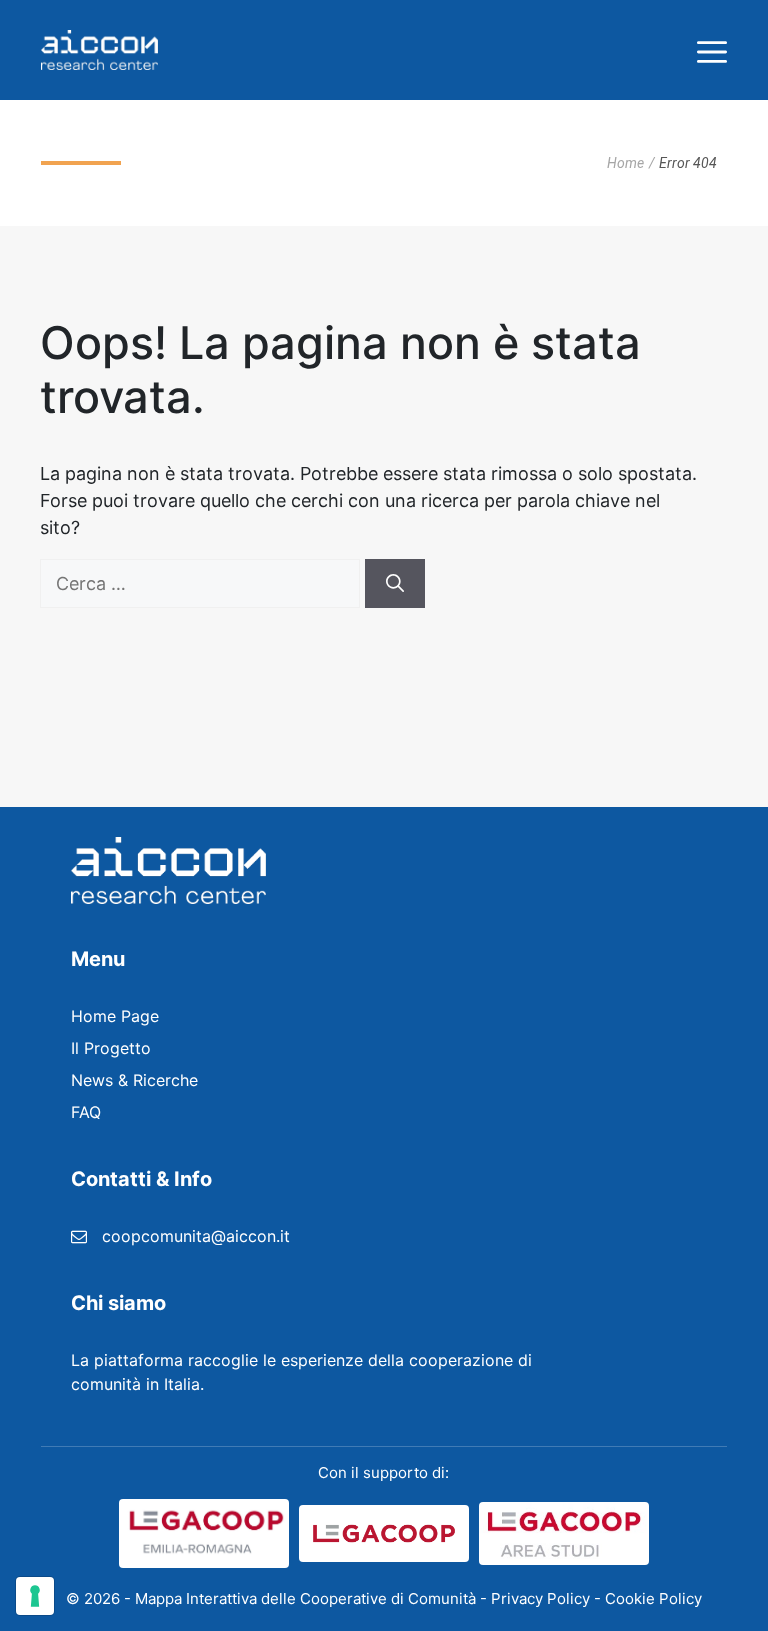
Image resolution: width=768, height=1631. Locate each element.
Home (625, 163)
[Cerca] (395, 583)
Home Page (115, 1016)
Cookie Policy (653, 1598)
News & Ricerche (134, 1080)
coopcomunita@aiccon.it (196, 1236)
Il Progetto (111, 1048)
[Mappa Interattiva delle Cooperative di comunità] (99, 50)
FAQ (86, 1112)
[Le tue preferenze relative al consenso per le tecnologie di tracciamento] (35, 1596)
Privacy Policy (540, 1598)
